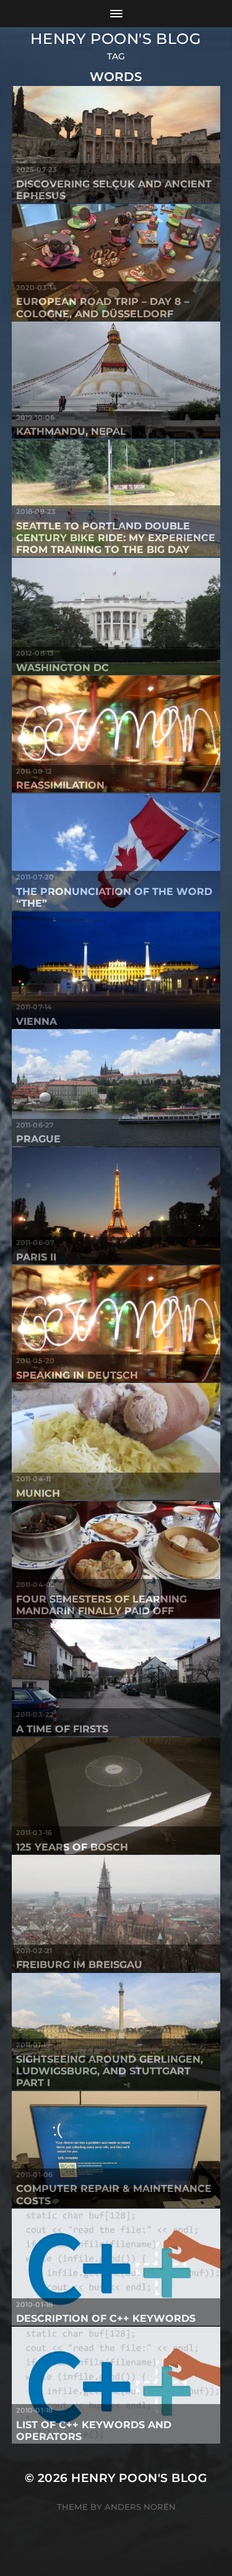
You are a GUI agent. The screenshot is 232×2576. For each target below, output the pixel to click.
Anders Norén (140, 2507)
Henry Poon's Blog (116, 39)
